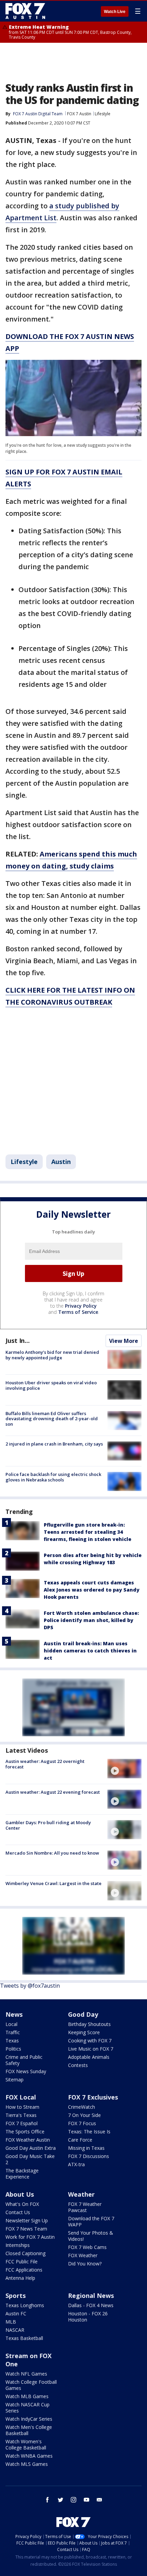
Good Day (83, 2014)
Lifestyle (103, 114)
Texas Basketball (24, 2338)
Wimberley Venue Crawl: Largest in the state (54, 1883)
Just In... (18, 1341)
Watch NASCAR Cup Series (28, 2408)
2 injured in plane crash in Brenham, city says (54, 1444)
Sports (16, 2296)
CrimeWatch (82, 2107)
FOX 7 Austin (79, 114)
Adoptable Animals (89, 2057)
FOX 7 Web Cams (87, 2247)
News (14, 2014)
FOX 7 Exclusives (93, 2097)
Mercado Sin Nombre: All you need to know (52, 1853)
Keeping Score (84, 2032)
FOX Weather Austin (28, 2140)
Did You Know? (85, 2264)
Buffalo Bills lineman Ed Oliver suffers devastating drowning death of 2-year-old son (52, 1419)
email (99, 2500)
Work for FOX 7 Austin (30, 2237)
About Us (20, 2194)
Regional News (91, 2296)
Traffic (13, 2032)
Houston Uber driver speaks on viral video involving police (51, 1385)
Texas (12, 2041)
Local (11, 2024)
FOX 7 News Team (26, 2229)
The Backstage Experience (22, 2174)
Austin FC (16, 2313)
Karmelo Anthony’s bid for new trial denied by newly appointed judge (52, 1355)
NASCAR (15, 2330)
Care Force (80, 2140)
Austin (61, 1162)
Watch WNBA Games (29, 2456)
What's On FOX (22, 2204)
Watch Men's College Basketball (29, 2430)
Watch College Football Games (31, 2385)
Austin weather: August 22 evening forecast (53, 1792)
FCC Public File (22, 2261)
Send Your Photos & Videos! (91, 2236)
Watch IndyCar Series (29, 2419)
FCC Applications (24, 2270)
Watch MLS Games (27, 2464)
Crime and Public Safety (24, 2060)
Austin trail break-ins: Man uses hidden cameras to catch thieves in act (90, 1651)
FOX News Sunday (26, 2071)
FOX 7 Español (22, 2123)
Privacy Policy (81, 1306)
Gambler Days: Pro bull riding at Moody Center (48, 1825)
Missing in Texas (86, 2148)
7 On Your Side (84, 2115)
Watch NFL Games (26, 2374)
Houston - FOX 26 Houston (88, 2317)
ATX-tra (76, 2164)
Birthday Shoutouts (89, 2024)
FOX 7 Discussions (89, 2156)
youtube (86, 2500)
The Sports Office (25, 2132)
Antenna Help (20, 2278)
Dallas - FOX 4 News (91, 2305)
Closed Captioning (25, 2253)
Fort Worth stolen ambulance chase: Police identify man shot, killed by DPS (91, 1620)
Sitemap (15, 2080)
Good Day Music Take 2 (30, 2159)
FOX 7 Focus (82, 2123)
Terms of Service (78, 1312)
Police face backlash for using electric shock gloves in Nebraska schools (53, 1477)
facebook (48, 2500)
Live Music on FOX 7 (91, 2049)
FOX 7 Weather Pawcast (85, 2207)
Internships (18, 2245)
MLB (11, 2322)
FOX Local (21, 2097)
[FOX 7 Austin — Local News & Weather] (25, 11)
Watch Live (115, 12)
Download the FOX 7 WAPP (91, 2221)
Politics (13, 2049)
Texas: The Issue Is (89, 2132)
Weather (81, 2194)
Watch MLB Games (27, 2396)
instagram (73, 2500)
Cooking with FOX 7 (90, 2041)
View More (124, 1341)
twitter (61, 2500)
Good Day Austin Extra (31, 2148)
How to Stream (22, 2107)
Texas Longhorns (25, 2305)
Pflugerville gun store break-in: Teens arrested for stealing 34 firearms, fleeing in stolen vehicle (88, 1532)
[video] (124, 1768)
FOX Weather (83, 2255)
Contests (78, 2065)
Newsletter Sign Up (27, 2220)
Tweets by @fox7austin (30, 1986)
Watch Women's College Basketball (26, 2444)
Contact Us (18, 2212)
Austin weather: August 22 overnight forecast (45, 1764)
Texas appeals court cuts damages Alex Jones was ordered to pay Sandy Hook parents (92, 1590)
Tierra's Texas (21, 2115)
